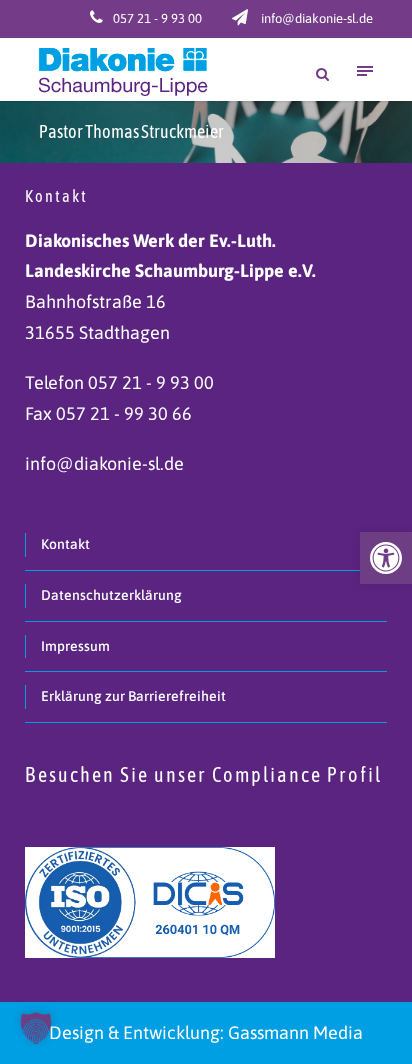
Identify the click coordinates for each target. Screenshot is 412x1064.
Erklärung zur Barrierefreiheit (133, 696)
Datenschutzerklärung (111, 595)
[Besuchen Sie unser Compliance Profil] (150, 900)
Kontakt (65, 544)
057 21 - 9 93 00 (157, 18)
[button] (386, 558)
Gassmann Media (295, 1032)
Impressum (75, 646)
